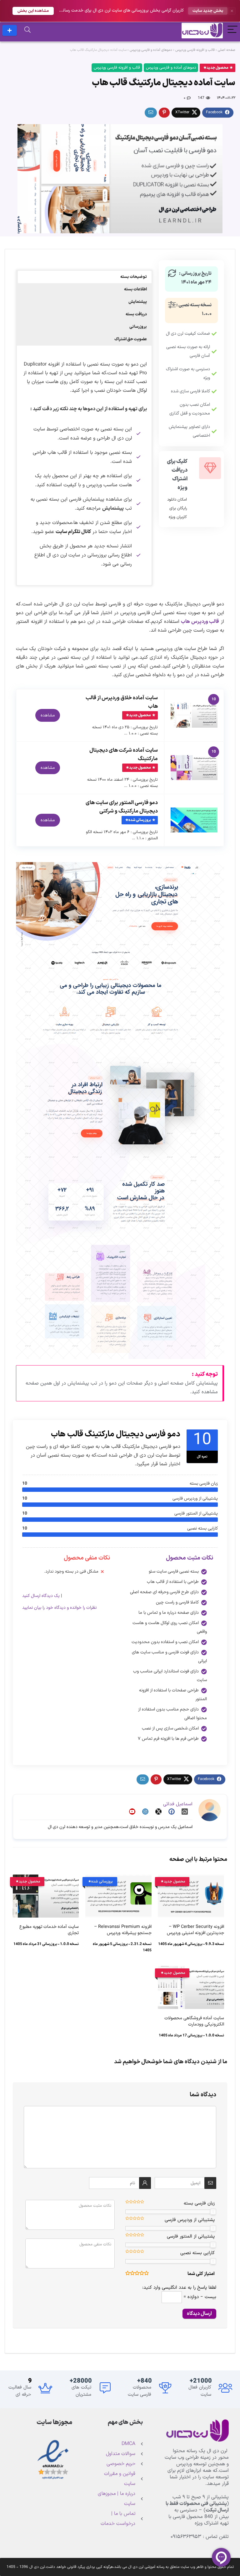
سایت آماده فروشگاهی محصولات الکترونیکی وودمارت (194, 2021)
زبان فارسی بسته (199, 2203)
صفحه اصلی (227, 50)
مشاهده (48, 715)
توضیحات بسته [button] (134, 277)
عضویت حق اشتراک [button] (131, 339)
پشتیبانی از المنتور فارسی (191, 2236)
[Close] (232, 11)
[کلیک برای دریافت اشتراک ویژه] (210, 468)
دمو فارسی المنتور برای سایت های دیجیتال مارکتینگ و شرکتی (122, 807)
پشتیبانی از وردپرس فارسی (190, 2220)
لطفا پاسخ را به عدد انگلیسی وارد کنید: (179, 2288)
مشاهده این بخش (33, 11)
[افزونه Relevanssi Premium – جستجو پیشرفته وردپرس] (118, 1879)
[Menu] (232, 30)
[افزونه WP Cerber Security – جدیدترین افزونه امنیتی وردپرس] (191, 1879)
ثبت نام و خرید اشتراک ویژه (10, 30)
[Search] (27, 30)
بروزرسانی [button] (138, 327)
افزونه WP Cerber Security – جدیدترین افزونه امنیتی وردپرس (195, 1930)
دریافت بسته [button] (136, 314)
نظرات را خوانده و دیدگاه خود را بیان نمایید (59, 1608)
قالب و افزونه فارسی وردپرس (195, 50)
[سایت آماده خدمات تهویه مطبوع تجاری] (46, 1879)
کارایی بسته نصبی (197, 2253)
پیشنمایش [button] (138, 302)
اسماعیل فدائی (178, 1804)
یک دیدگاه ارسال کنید (41, 1596)
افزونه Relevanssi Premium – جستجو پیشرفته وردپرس (123, 1930)
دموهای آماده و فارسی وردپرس (151, 50)
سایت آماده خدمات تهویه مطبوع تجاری (49, 1930)
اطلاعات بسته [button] (135, 289)
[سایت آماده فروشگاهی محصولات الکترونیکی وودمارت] (191, 1970)
